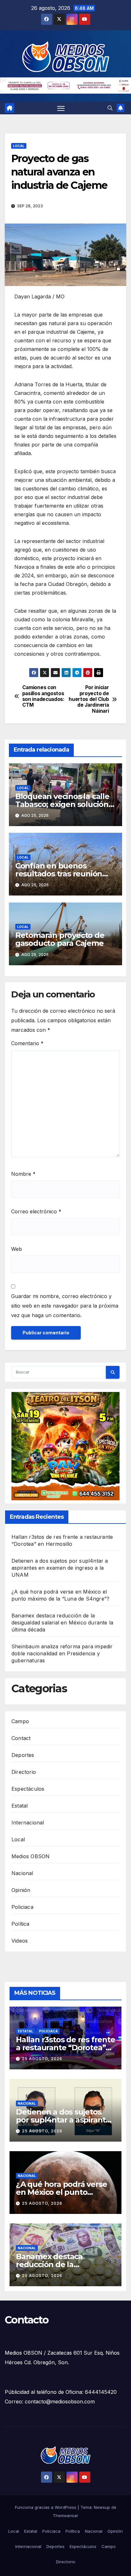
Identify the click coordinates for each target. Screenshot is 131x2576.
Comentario (27, 1043)
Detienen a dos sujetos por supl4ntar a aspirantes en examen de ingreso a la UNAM (60, 1568)
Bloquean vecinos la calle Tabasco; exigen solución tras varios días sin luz (62, 804)
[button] (110, 108)
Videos (20, 1941)
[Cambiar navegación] (61, 108)
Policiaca (22, 1907)
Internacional (28, 1823)
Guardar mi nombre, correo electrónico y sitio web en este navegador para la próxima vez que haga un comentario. (65, 1306)
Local (19, 146)
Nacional (22, 1873)
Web (17, 1249)
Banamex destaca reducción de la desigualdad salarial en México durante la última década (62, 1623)
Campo (20, 1721)
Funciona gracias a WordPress (46, 2507)
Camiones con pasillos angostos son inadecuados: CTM (43, 696)
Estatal (20, 1806)
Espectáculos (28, 1789)
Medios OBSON (31, 1856)
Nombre (23, 1174)
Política (21, 1924)
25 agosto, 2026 (42, 2059)
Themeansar (65, 2515)
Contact (21, 1738)
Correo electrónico (36, 1211)
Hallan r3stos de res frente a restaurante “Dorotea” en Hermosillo (65, 2048)
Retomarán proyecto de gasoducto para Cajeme (60, 939)
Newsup (102, 2507)
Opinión (21, 1890)
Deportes (23, 1755)
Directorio (24, 1772)
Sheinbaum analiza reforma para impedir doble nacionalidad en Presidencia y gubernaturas (62, 1653)
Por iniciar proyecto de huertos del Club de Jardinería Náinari (89, 699)
